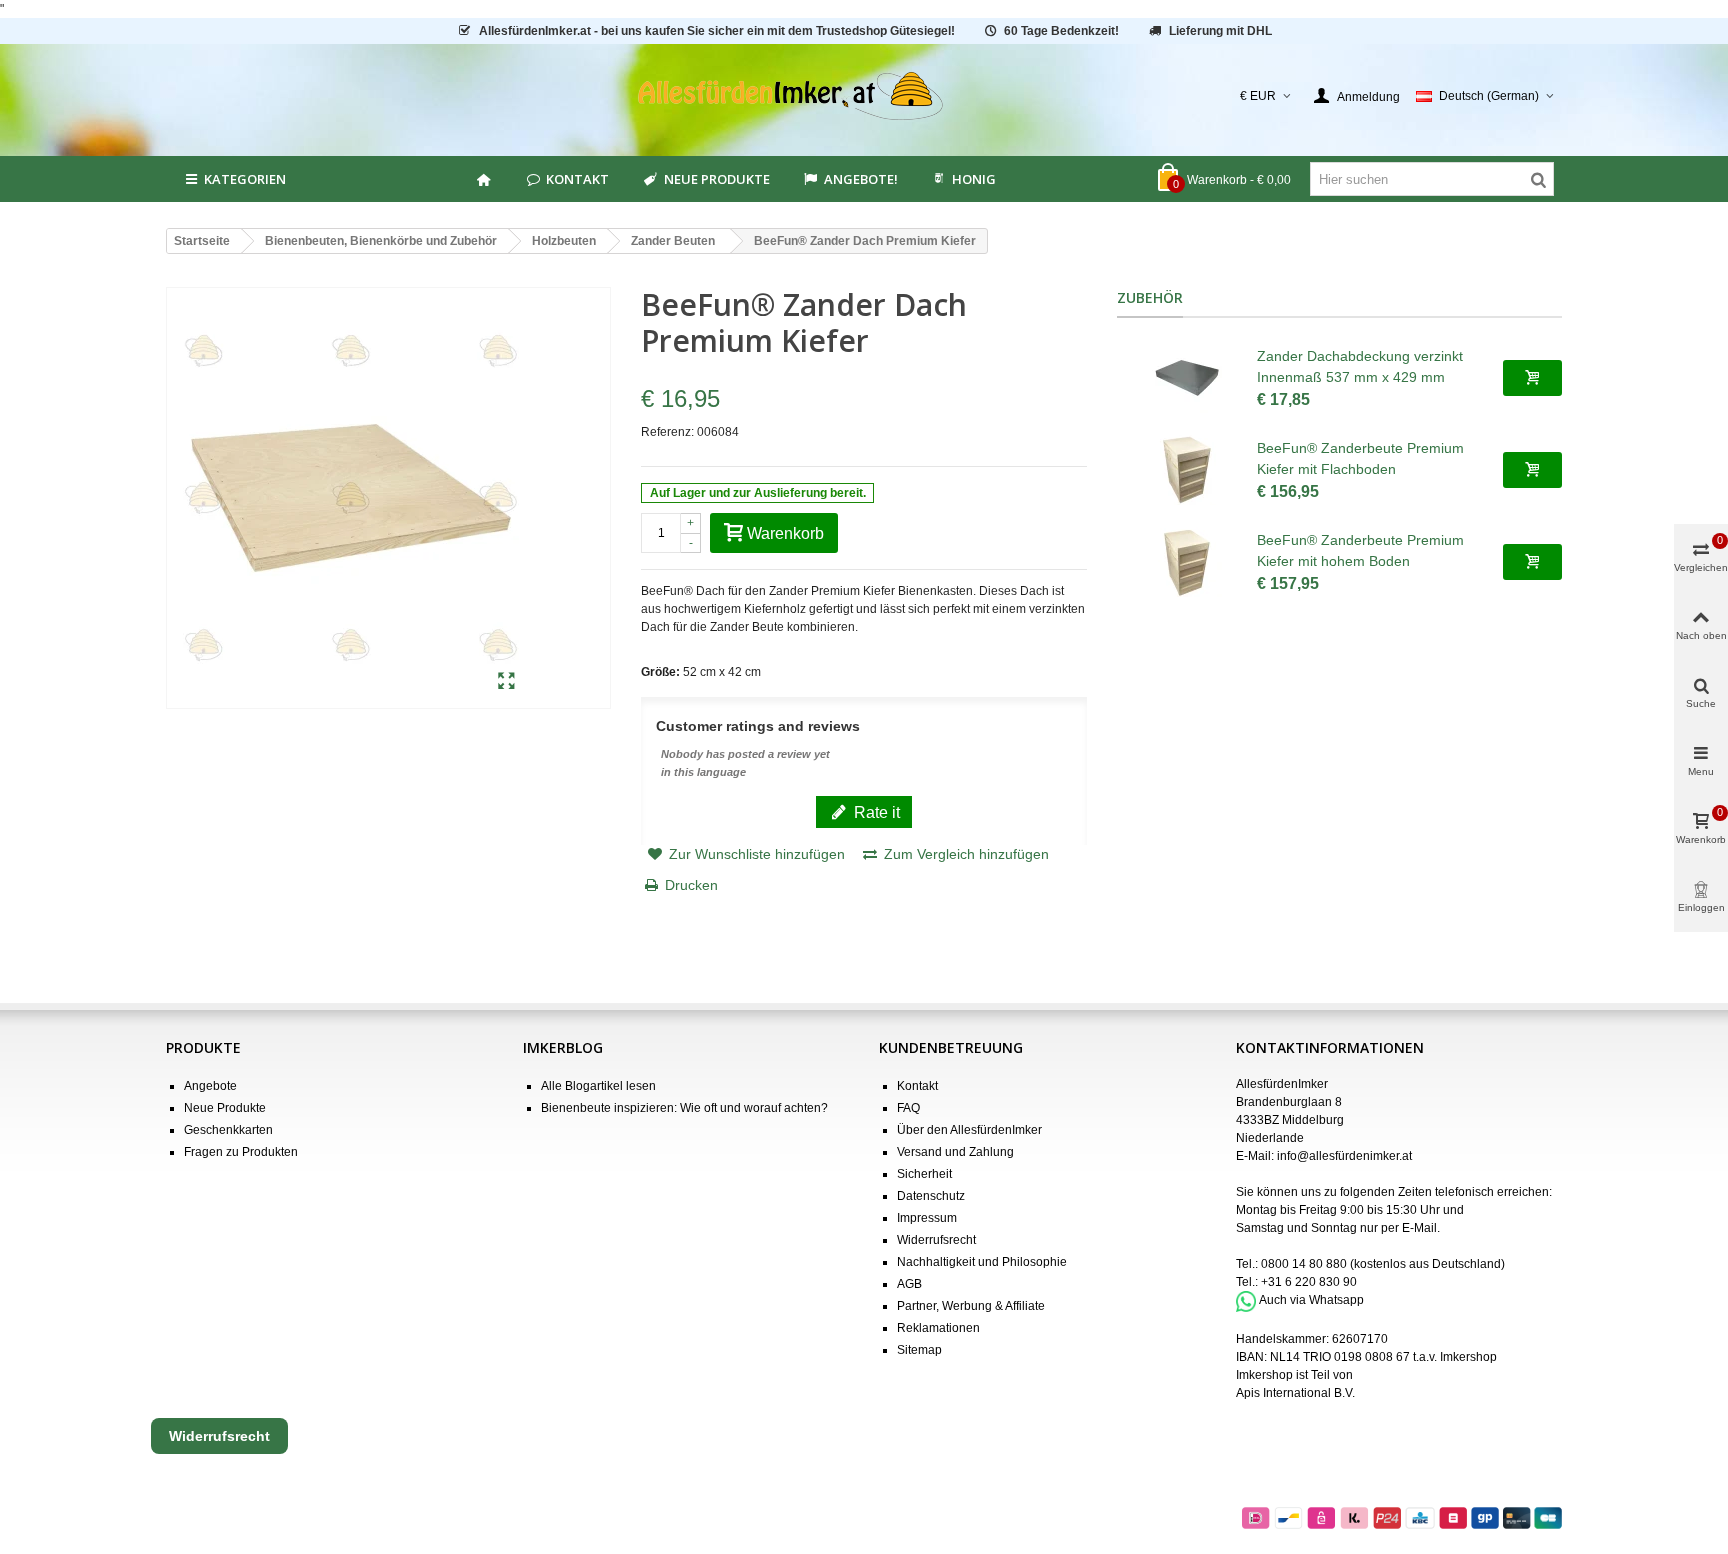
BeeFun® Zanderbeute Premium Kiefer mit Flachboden (1360, 458)
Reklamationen (938, 1328)
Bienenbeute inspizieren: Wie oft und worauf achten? (684, 1108)
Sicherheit (924, 1174)
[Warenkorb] (1532, 378)
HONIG (974, 179)
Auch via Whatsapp (1311, 1301)
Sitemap (919, 1350)
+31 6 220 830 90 (1309, 1282)
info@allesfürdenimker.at (1344, 1156)
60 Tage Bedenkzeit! (1061, 31)
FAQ (908, 1108)
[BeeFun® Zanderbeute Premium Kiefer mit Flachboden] (1187, 470)
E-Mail (1419, 1228)
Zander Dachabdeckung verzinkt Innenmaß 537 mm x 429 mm (1360, 366)
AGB (909, 1284)
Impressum (927, 1218)
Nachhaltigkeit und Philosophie (982, 1262)
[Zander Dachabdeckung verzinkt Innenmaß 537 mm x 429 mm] (1187, 378)
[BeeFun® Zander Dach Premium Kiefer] (506, 682)
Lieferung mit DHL (1220, 31)
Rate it (875, 812)
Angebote (210, 1086)
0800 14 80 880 (1304, 1264)
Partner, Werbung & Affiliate (971, 1306)
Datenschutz (931, 1196)
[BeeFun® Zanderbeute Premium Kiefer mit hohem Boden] (1187, 562)
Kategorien (245, 179)
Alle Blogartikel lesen (598, 1086)
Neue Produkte (717, 179)
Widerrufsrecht (936, 1240)
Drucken (691, 885)
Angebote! (861, 179)
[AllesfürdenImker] (864, 96)
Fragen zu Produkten (241, 1152)
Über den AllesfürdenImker (969, 1130)
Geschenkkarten (228, 1130)
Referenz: (667, 432)
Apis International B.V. (1295, 1393)
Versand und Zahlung (955, 1152)
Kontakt (577, 179)
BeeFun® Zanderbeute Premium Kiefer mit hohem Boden (1360, 550)
